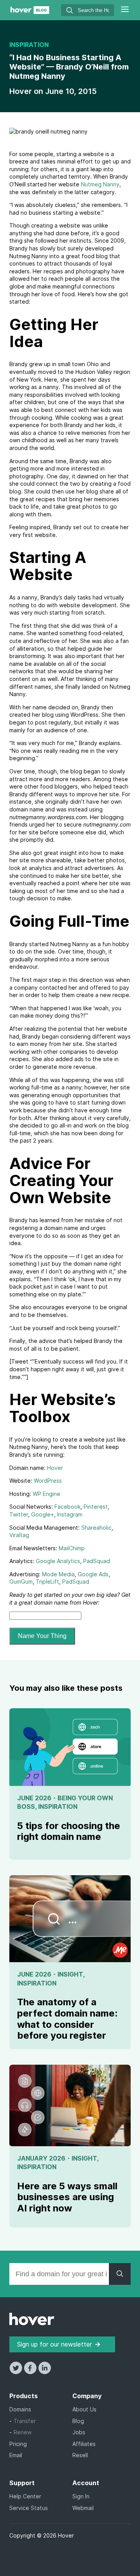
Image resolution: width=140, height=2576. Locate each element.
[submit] (70, 11)
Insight (70, 1974)
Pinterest (96, 1507)
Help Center (25, 2496)
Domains (20, 2409)
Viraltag (19, 1535)
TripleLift (47, 1582)
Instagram (70, 1514)
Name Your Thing (42, 1636)
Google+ (43, 1514)
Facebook (67, 1507)
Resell (80, 2455)
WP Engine (46, 1494)
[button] (125, 10)
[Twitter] (17, 2372)
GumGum (21, 1582)
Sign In (81, 2496)
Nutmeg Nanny (100, 184)
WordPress (48, 1481)
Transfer (25, 2421)
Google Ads (93, 1574)
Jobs (79, 2432)
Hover (22, 91)
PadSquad (97, 1561)
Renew (23, 2432)
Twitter (19, 1514)
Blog (78, 2421)
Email (16, 2455)
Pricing (18, 2444)
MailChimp (72, 1548)
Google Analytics (58, 1561)
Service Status (29, 2508)
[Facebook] (31, 2372)
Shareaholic (96, 1528)
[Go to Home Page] (30, 12)
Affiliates (84, 2444)
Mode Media (58, 1574)
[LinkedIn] (45, 2372)
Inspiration (29, 45)
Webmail (83, 2508)
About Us (84, 2409)
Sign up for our (54, 2344)
